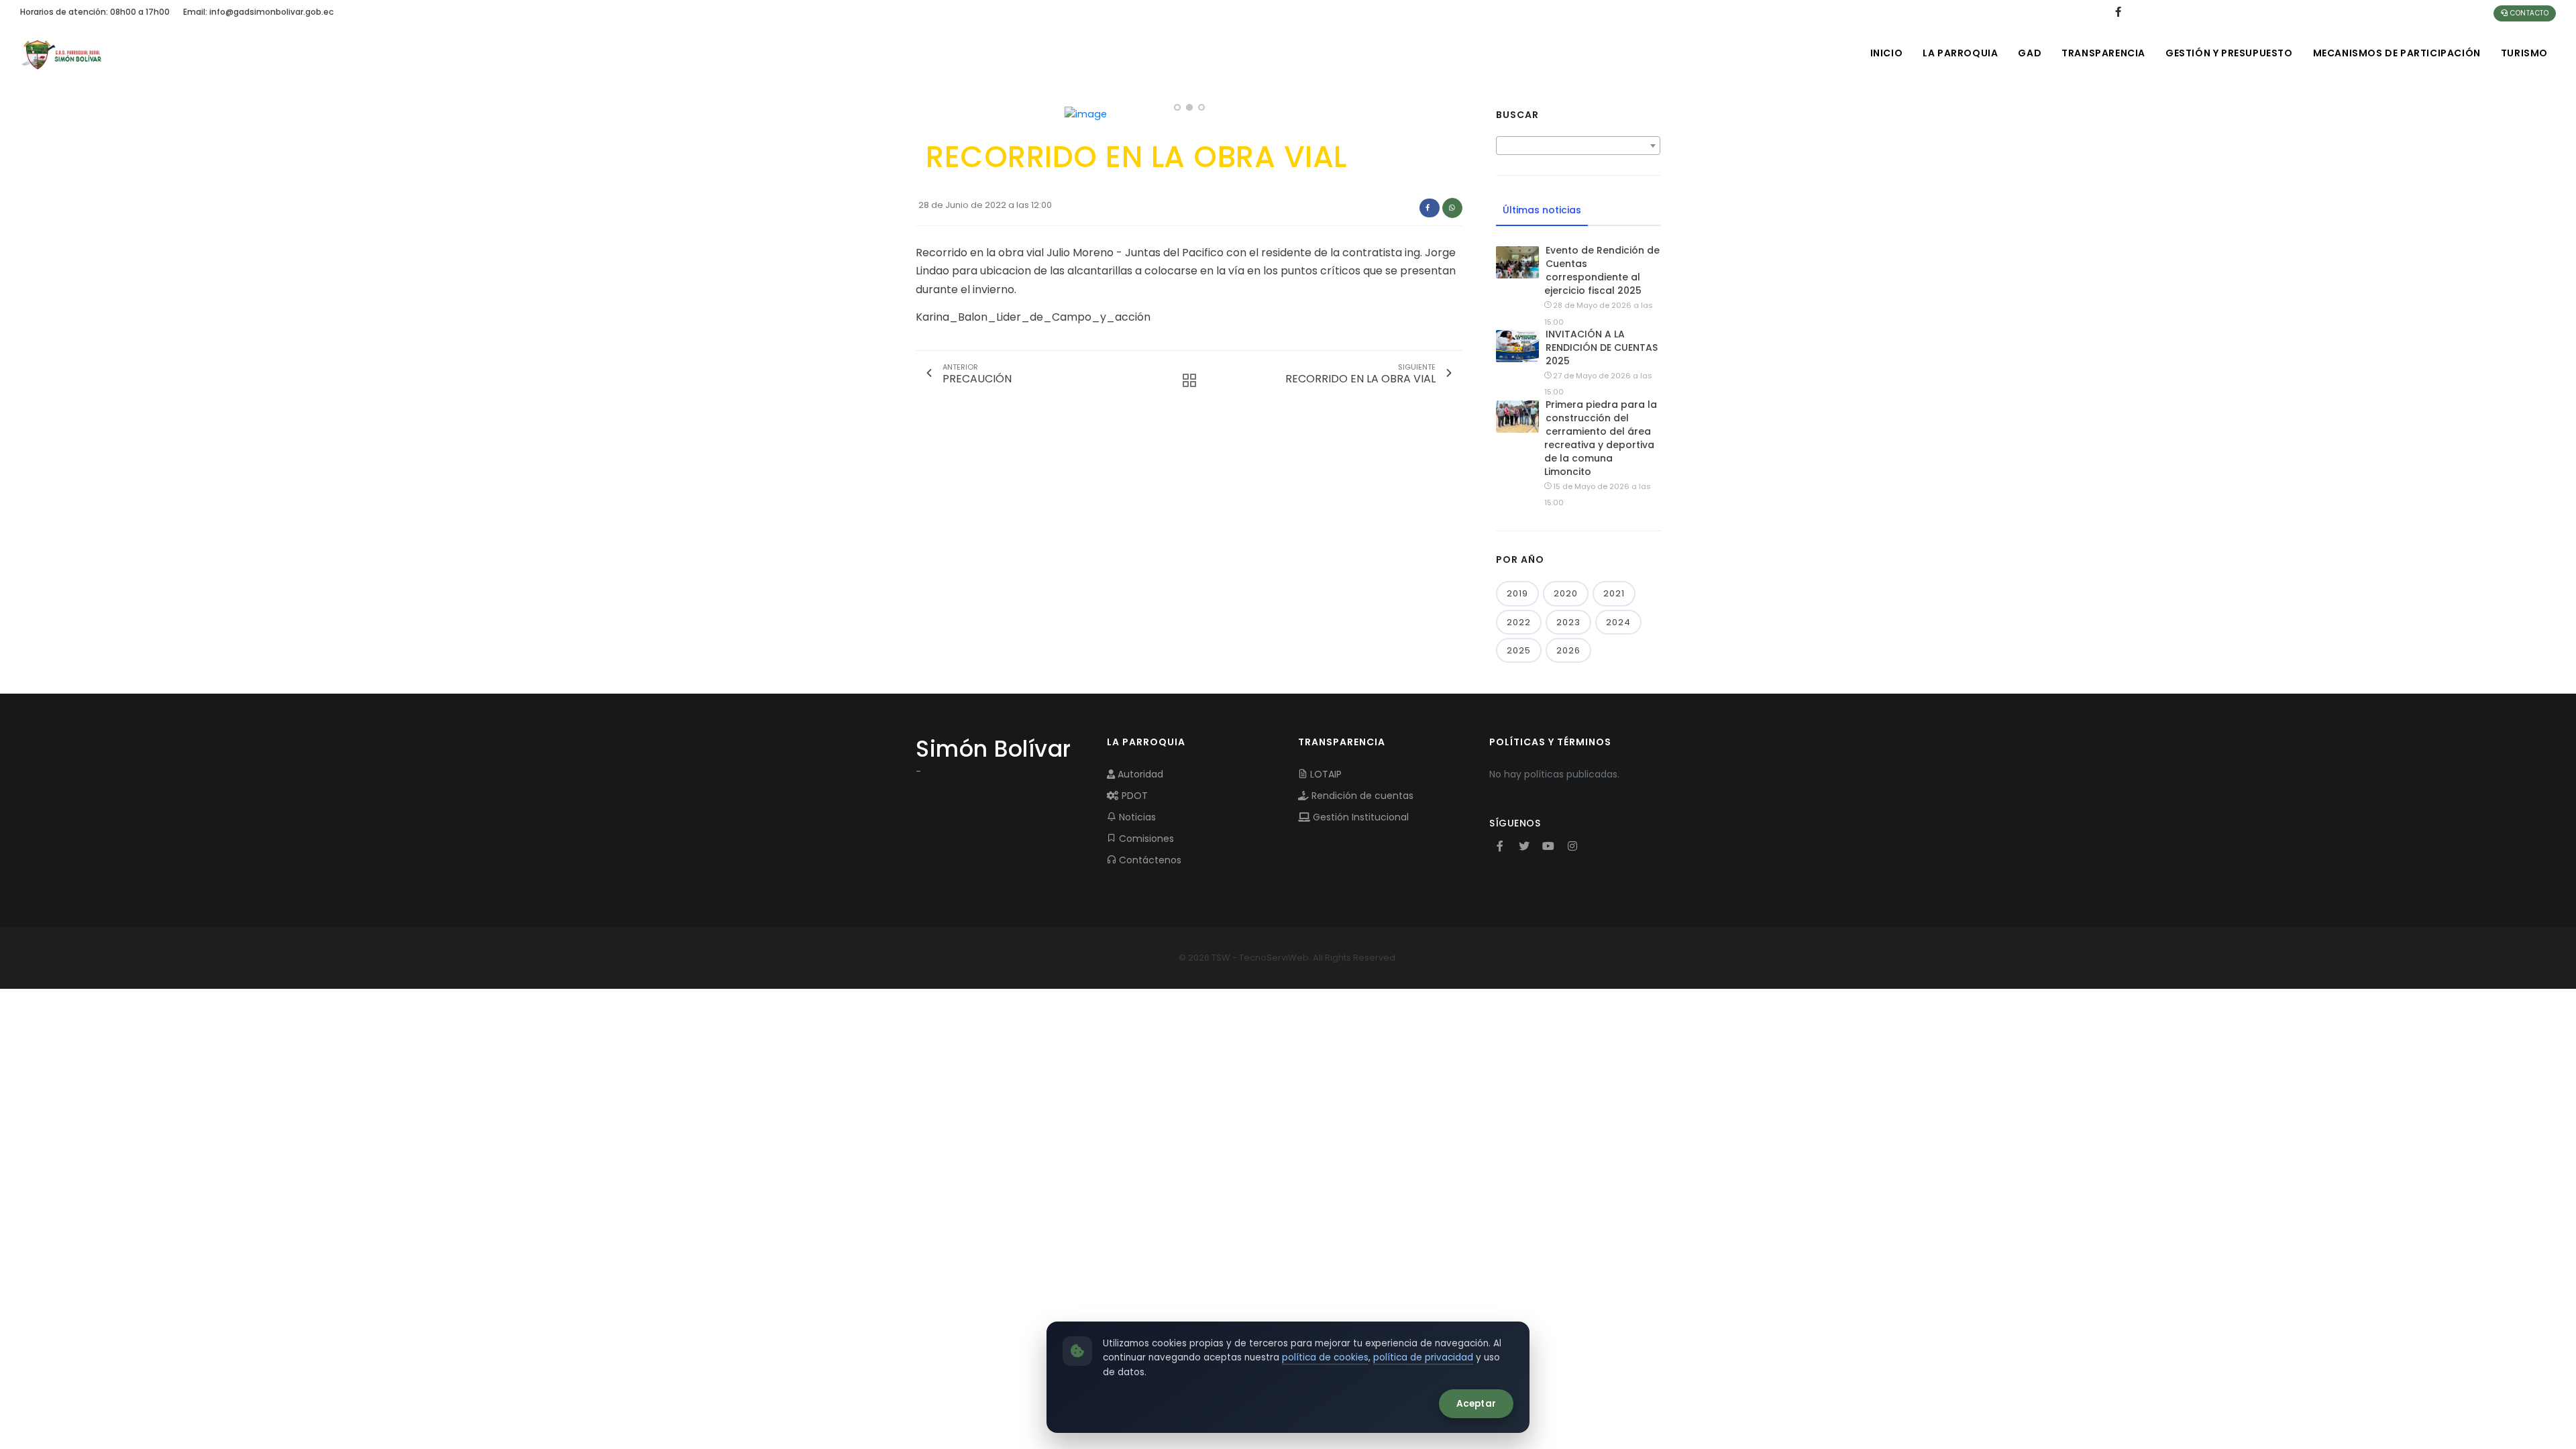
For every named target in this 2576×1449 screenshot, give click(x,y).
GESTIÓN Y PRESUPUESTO (2229, 53)
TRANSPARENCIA (2103, 53)
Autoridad (1139, 774)
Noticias (1136, 817)
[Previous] (929, 113)
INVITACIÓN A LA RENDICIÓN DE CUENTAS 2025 (1602, 347)
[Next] (1449, 113)
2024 (1618, 622)
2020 (1566, 593)
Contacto (2529, 13)
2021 (1614, 593)
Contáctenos (1149, 860)
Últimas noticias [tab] (1542, 210)
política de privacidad (1423, 1357)
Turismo (2524, 53)
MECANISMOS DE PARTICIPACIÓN (2397, 53)
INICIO (1887, 53)
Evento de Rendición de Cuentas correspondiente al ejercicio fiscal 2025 (1602, 270)
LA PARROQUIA (1960, 53)
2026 (1568, 650)
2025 (1519, 650)
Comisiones (1145, 839)
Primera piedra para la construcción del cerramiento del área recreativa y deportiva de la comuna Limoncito (1601, 438)
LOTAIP (1325, 774)
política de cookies (1325, 1357)
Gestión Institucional (1359, 817)
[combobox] (1578, 146)
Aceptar (1476, 1404)
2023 (1568, 622)
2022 (1519, 622)
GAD (2030, 53)
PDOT (1133, 796)
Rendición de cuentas (1361, 796)
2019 (1517, 593)
